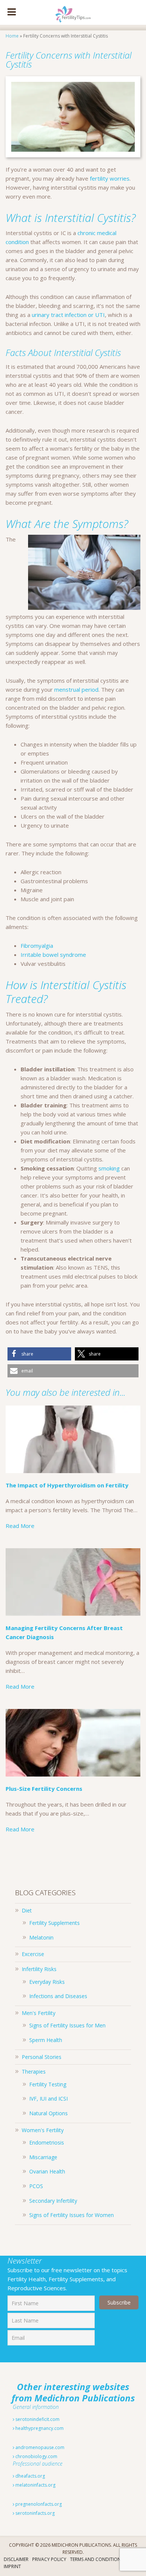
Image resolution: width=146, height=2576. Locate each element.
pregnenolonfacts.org (38, 2504)
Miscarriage (43, 2157)
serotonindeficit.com (37, 2419)
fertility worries (110, 178)
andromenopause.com (39, 2447)
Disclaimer (16, 2559)
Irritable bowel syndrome (53, 955)
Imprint (12, 2566)
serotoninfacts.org (34, 2513)
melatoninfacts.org (35, 2485)
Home (12, 36)
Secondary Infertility (53, 2201)
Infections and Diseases (58, 1996)
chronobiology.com (36, 2456)
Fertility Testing (48, 2084)
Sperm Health (46, 2040)
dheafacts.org (30, 2476)
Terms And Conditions (97, 2559)
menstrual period (76, 689)
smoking (109, 1168)
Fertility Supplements (54, 1923)
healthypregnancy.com (39, 2428)
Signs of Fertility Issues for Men (67, 2025)
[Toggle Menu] (12, 12)
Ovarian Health (47, 2171)
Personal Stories (42, 2057)
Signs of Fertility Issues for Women (72, 2215)
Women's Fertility (43, 2130)
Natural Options (48, 2113)
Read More (20, 1526)
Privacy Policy (49, 2559)
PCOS (36, 2186)
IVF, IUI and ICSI (48, 2099)
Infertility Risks (39, 1969)
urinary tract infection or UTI (68, 315)
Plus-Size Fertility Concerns (44, 1789)
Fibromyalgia (37, 946)
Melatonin (41, 1937)
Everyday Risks (47, 1982)
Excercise (33, 1954)
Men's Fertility (39, 2013)
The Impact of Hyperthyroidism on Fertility (67, 1485)
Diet (27, 1910)
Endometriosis (47, 2142)
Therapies (34, 2072)
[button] (39, 1354)
